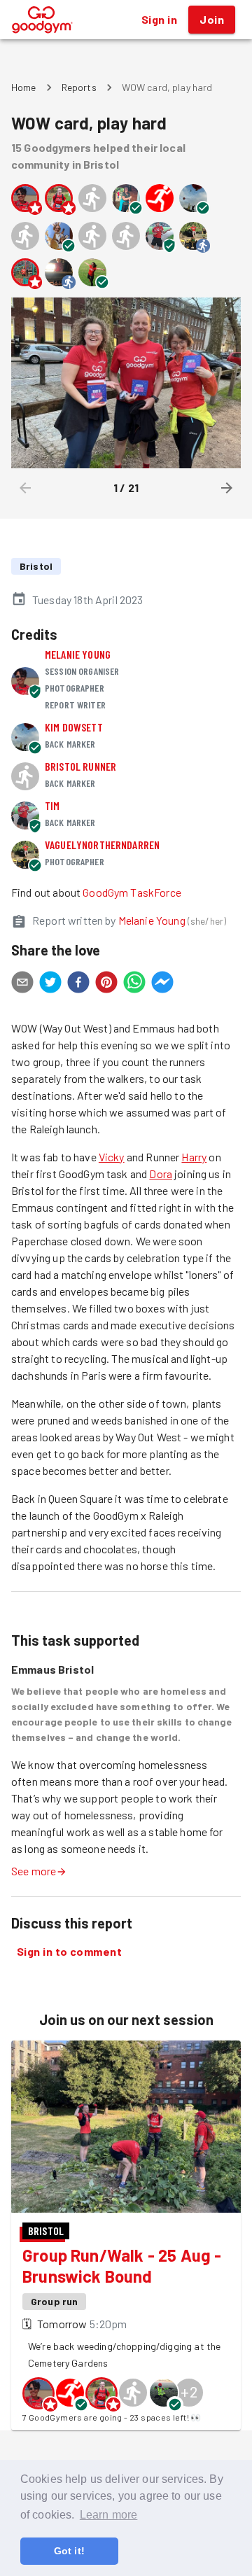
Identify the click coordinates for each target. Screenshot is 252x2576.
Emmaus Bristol (52, 1669)
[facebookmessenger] (162, 984)
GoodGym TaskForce (132, 892)
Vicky (112, 1157)
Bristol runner (80, 766)
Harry (194, 1157)
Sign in (159, 19)
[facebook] (78, 984)
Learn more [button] (109, 2515)
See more (34, 1871)
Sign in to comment (69, 1951)
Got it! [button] (69, 2551)
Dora (161, 1174)
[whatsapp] (134, 984)
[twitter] (50, 984)
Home (24, 87)
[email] (22, 984)
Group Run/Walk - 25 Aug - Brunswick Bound (122, 2266)
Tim (52, 805)
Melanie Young (78, 654)
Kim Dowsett (74, 727)
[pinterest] (106, 984)
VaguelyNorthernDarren (102, 845)
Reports (79, 87)
